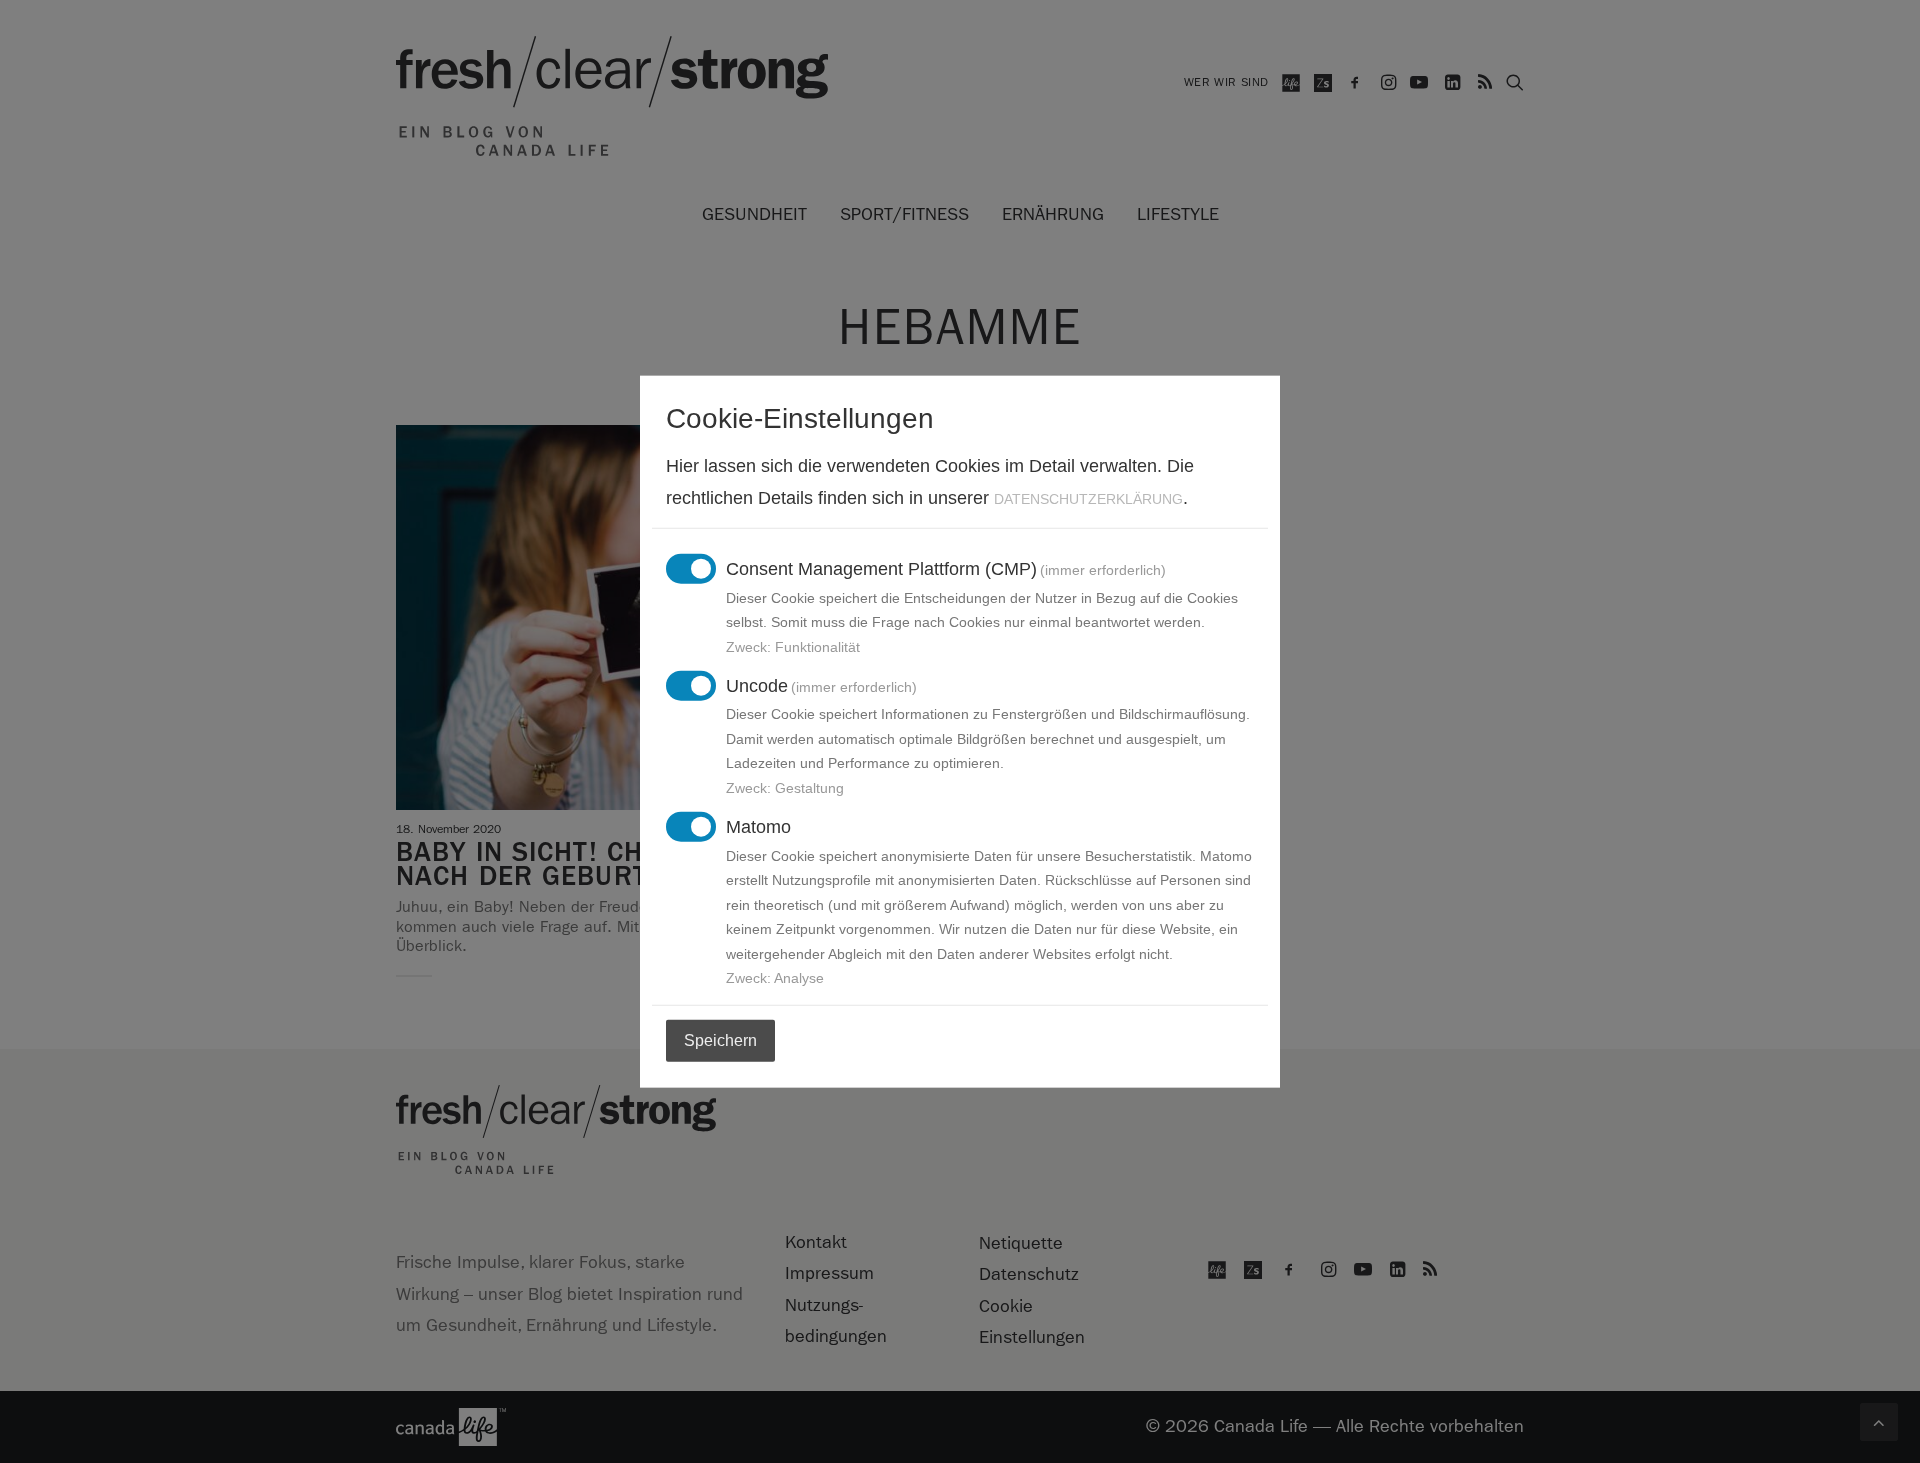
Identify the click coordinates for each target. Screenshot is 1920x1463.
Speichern (720, 1040)
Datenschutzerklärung (1088, 498)
